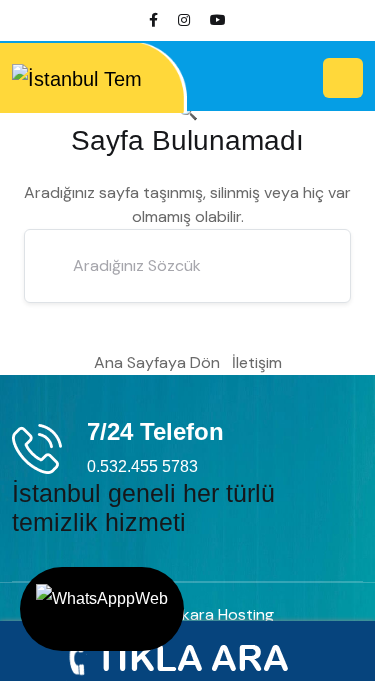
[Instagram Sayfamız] (184, 20)
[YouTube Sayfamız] (218, 20)
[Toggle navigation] (343, 78)
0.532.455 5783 (142, 466)
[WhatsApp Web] (102, 609)
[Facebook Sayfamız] (153, 20)
